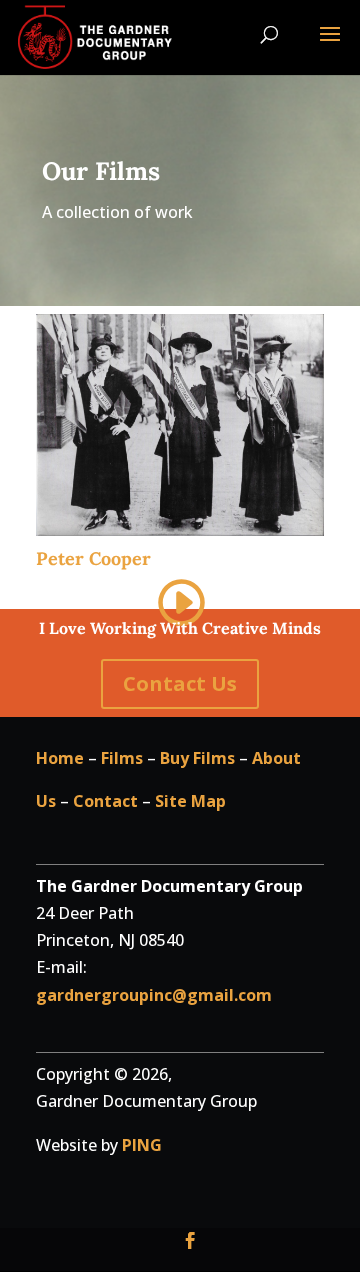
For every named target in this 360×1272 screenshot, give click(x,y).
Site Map (190, 801)
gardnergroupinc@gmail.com (154, 995)
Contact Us (180, 683)
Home (60, 758)
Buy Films (197, 758)
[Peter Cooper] (180, 424)
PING (142, 1145)
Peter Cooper (93, 558)
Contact (105, 801)
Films (122, 758)
